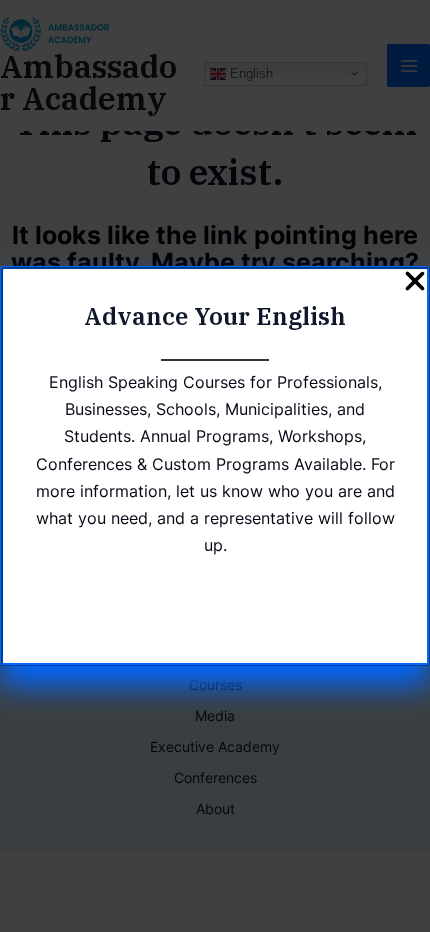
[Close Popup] (415, 283)
